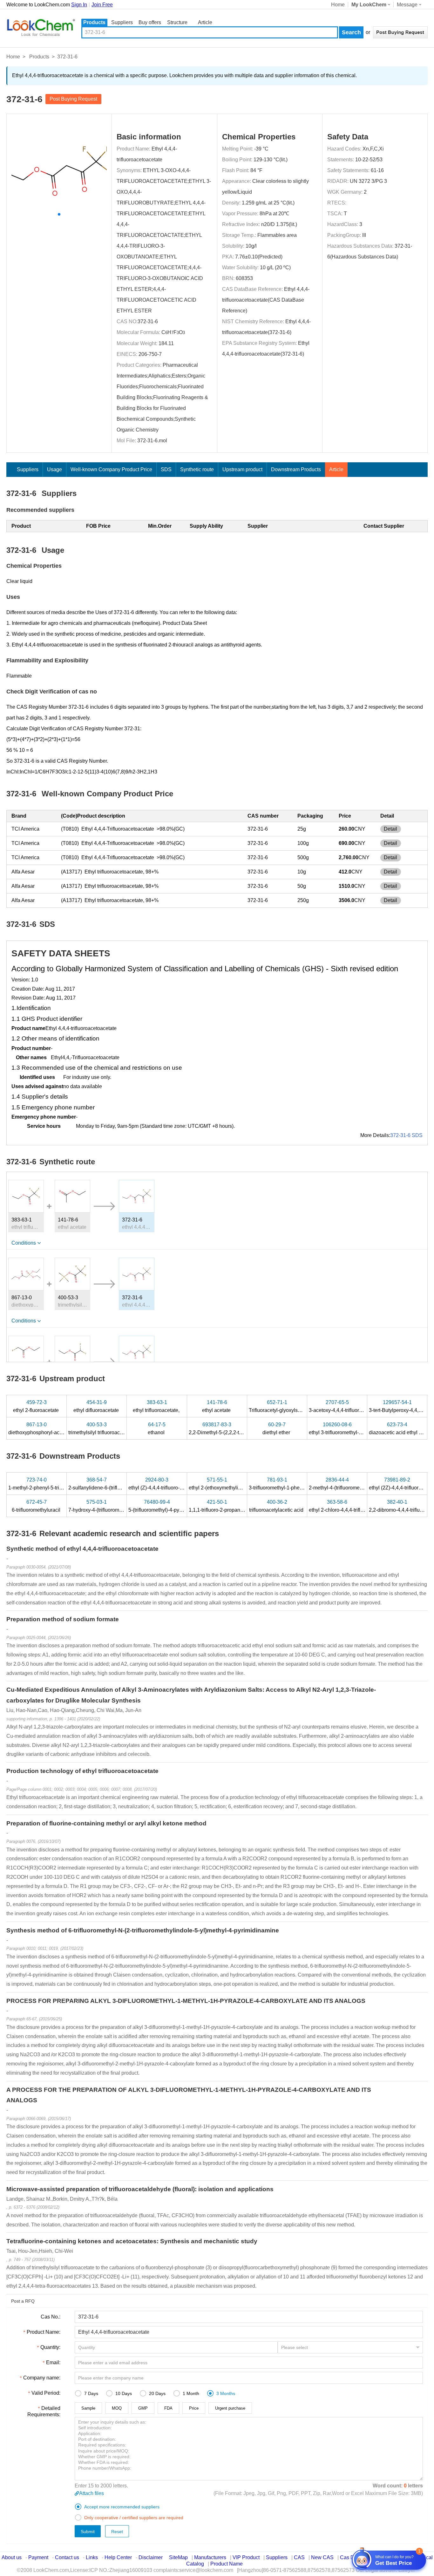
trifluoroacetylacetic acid (277, 1506)
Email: (53, 2362)
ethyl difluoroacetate (97, 1406)
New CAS (322, 2557)
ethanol (157, 1429)
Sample (88, 2408)
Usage (54, 469)
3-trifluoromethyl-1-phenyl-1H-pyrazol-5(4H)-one (304, 1484)
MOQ (117, 2408)
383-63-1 (22, 1220)
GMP (143, 2408)
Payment (38, 2557)
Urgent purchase (230, 2408)
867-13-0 (22, 1298)
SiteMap (178, 2557)
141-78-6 (68, 1220)
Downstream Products (296, 469)
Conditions (24, 1243)
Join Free (102, 5)
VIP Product (246, 2557)
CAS (299, 2557)
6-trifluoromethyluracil (37, 1506)
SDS (166, 469)
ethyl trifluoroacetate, (157, 1406)
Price (194, 2408)
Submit (88, 2532)
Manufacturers (210, 2557)
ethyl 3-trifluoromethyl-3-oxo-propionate (354, 1429)
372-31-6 (148, 321)
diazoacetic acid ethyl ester (400, 1429)
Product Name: (44, 2332)
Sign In (79, 5)
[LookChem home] (41, 28)
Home (338, 5)
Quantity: (50, 2347)
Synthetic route (197, 469)
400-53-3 (68, 1298)
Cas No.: (51, 2317)
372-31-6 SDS (406, 1135)
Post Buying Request (73, 99)
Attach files (92, 2493)
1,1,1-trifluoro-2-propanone (219, 1506)
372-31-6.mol (152, 441)
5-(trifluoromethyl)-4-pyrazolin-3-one (169, 1506)
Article (205, 22)
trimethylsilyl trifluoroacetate (100, 1429)
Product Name (227, 2564)
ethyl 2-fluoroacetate (37, 1406)
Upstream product (242, 469)
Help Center (118, 2557)
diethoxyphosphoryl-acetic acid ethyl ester (56, 1429)
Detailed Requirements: (44, 2411)
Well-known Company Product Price (111, 469)
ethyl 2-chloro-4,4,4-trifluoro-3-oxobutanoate (359, 1506)
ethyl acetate (217, 1406)
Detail (390, 829)
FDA (168, 2408)
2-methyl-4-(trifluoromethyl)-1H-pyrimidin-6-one (362, 1484)
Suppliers (122, 22)
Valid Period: (46, 2393)
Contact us (67, 2557)
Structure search (177, 23)
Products (94, 22)
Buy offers (150, 22)
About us (12, 2557)
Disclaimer (151, 2557)
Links (92, 2557)
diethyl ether (277, 1429)
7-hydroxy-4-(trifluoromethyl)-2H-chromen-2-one (123, 1506)
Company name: (42, 2378)
